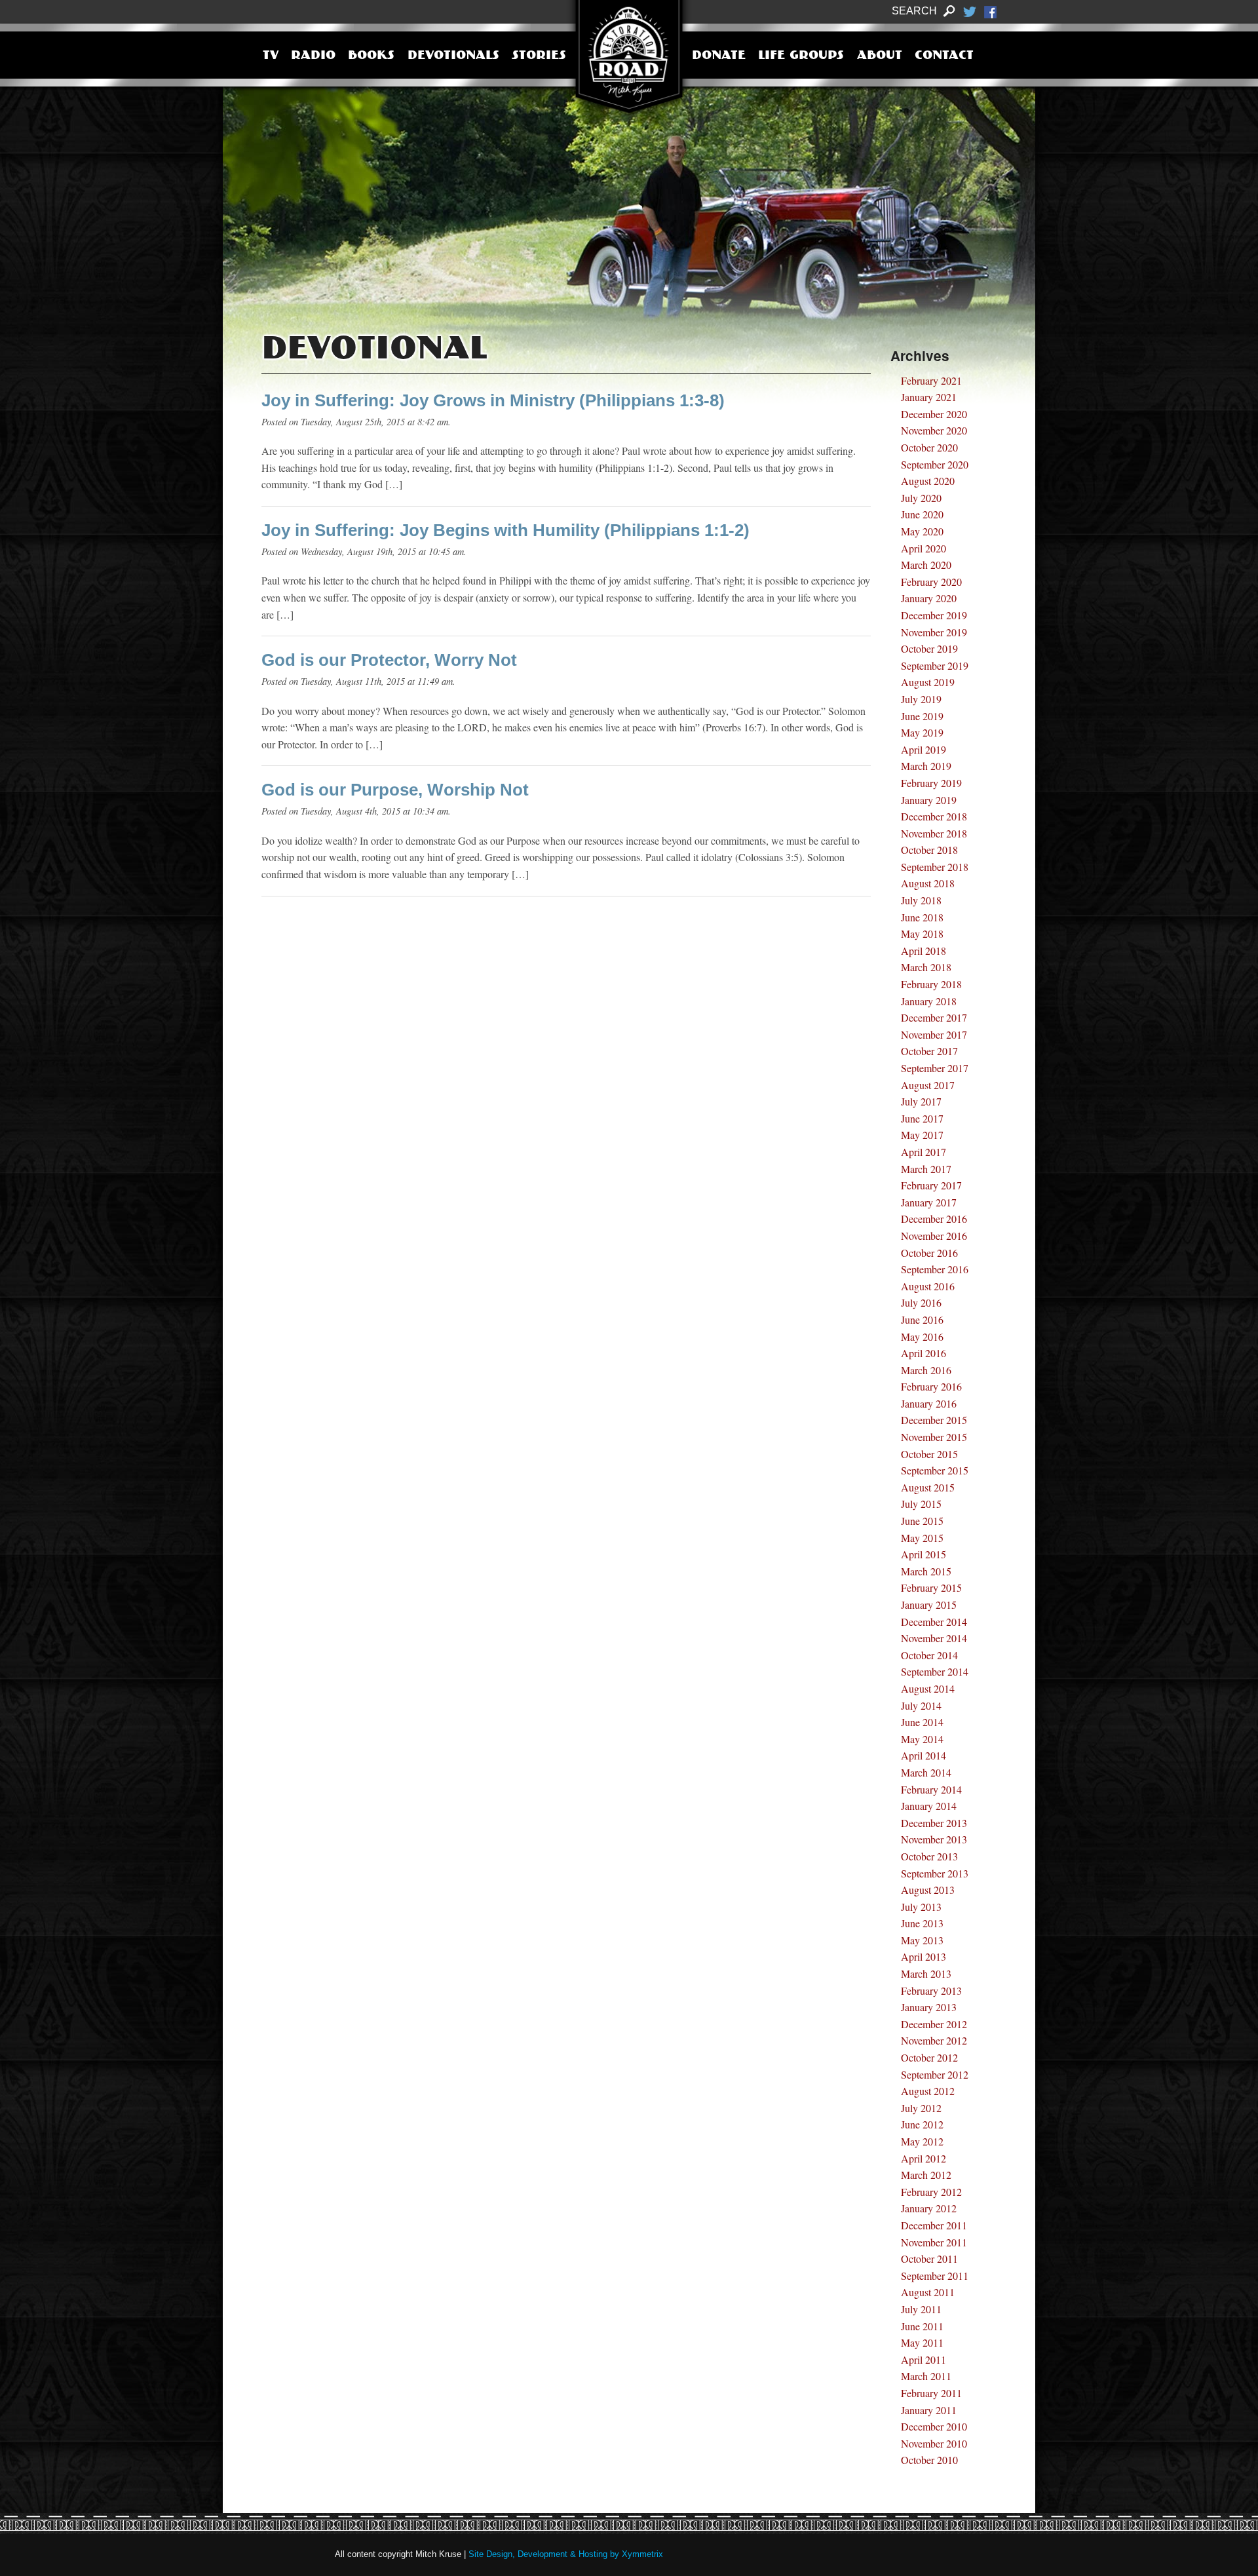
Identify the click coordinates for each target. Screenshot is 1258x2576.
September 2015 (935, 1470)
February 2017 (931, 1185)
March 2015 (926, 1571)
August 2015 (928, 1487)
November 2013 (934, 1839)
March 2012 (926, 2175)
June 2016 (922, 1319)
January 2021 (929, 397)
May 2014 (922, 1739)
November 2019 (934, 632)
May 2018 (922, 933)
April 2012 (924, 2158)
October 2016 (929, 1253)
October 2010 (929, 2460)
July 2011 (921, 2309)
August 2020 (928, 481)
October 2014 (929, 1655)
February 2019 (931, 783)
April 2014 (924, 1755)
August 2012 (928, 2091)
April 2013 (924, 1956)
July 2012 (921, 2108)
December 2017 (934, 1017)
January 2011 (929, 2410)
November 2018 (934, 833)
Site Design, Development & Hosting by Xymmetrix (566, 2554)
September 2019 (935, 665)
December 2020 (934, 414)
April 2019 (924, 749)
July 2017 (921, 1101)
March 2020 (926, 565)
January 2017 (929, 1202)
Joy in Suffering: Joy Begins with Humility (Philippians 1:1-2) (505, 530)
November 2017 (934, 1034)
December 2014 (934, 1622)
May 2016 (922, 1336)
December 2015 (934, 1420)
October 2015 (929, 1454)
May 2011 (922, 2342)
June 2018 (922, 917)
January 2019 (929, 800)
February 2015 (931, 1587)
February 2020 (931, 582)
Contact (944, 56)
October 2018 (929, 850)
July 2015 (921, 1504)
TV (271, 56)
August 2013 (928, 1890)
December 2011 (934, 2225)
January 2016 (929, 1403)
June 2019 (922, 716)
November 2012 (934, 2040)
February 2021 (931, 380)
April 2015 (924, 1554)
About (880, 56)
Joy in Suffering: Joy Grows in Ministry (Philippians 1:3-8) (493, 400)
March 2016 (926, 1370)
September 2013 (935, 1873)
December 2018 (934, 816)
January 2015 (929, 1605)
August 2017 (928, 1085)
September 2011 (935, 2276)
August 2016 (928, 1286)
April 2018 (924, 951)
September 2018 (935, 867)
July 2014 (921, 1705)
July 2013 (921, 1907)
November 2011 (934, 2242)
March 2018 (926, 967)
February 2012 (931, 2192)
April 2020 (924, 548)
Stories (539, 56)
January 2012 (929, 2208)
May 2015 (922, 1538)
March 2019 (926, 766)
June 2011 (922, 2326)
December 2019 (934, 615)
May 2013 (922, 1940)
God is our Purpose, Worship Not (395, 790)
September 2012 (935, 2074)
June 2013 (922, 1923)
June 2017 (922, 1118)
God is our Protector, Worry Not (389, 660)
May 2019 (922, 732)
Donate (719, 56)
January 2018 (929, 1001)
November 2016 (934, 1236)
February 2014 (931, 1789)
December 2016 (934, 1219)
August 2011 (928, 2292)
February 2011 (931, 2393)
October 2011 (929, 2259)
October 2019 (929, 648)
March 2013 (926, 1973)
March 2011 (926, 2376)
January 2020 (929, 598)
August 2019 (928, 682)
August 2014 (928, 1688)
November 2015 (934, 1437)
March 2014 (926, 1772)
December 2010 (934, 2426)
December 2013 (934, 1823)
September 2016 (935, 1269)
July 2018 (921, 900)
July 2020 (921, 498)
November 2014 (934, 1638)
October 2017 (929, 1051)
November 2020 (934, 430)
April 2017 (924, 1152)
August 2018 (928, 883)
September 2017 (935, 1068)
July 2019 (921, 699)
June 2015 (922, 1521)
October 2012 (929, 2057)
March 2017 (926, 1169)
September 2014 (935, 1671)
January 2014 (929, 1806)
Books (371, 56)
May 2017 (922, 1135)
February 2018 (931, 984)
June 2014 (922, 1722)
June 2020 (922, 514)
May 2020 (922, 531)
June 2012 (922, 2124)
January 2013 (929, 2007)
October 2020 (929, 447)
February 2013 (931, 1990)
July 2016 (921, 1302)
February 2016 (931, 1386)
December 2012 (934, 2024)
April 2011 (924, 2359)
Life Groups (801, 56)
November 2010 (934, 2443)
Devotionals (453, 56)
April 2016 (924, 1353)
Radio (313, 56)
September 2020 (935, 464)
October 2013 (929, 1856)
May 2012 (922, 2141)
